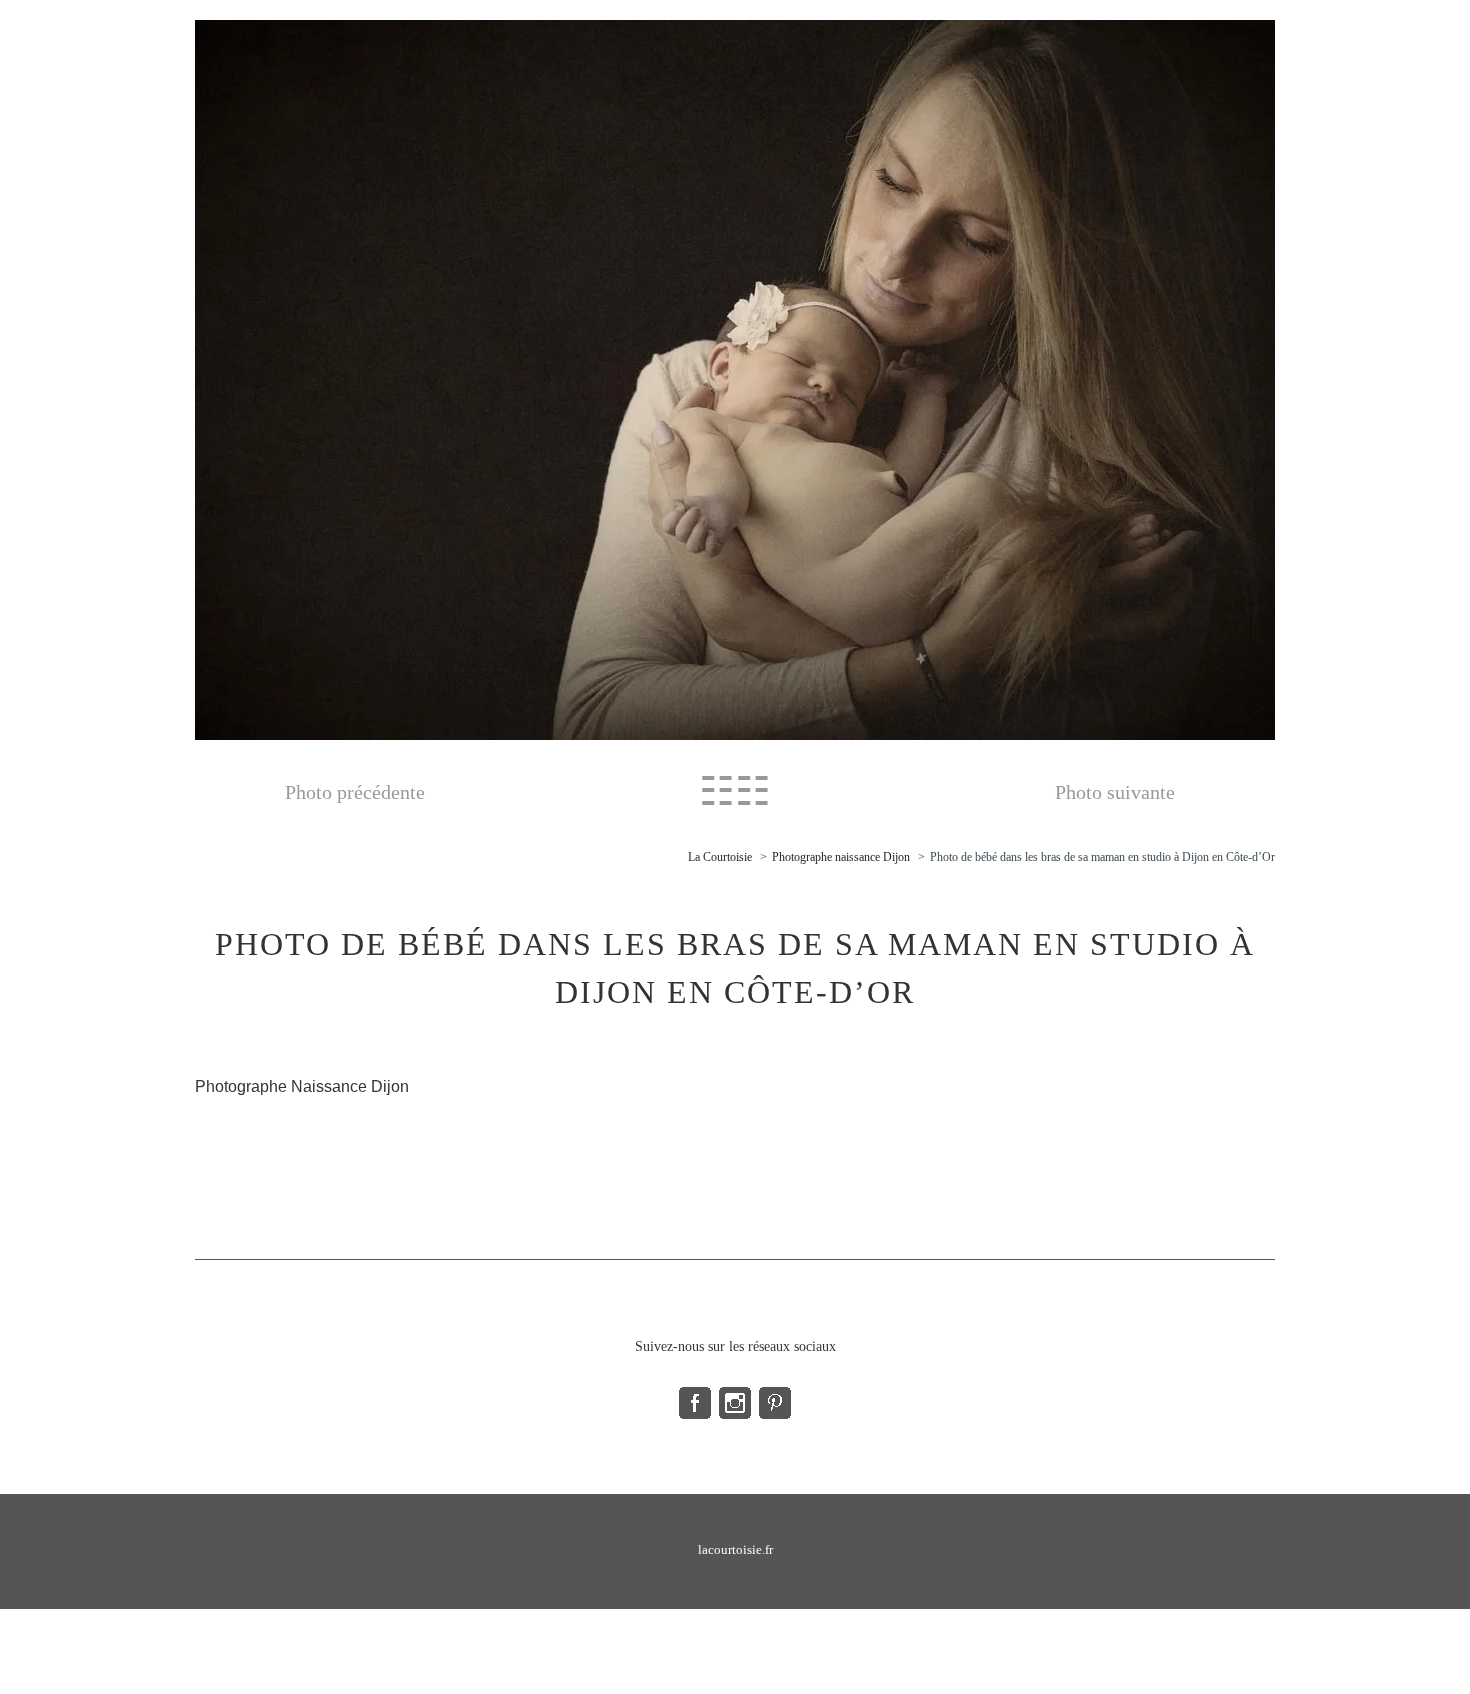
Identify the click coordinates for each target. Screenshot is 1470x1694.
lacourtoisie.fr (735, 1549)
